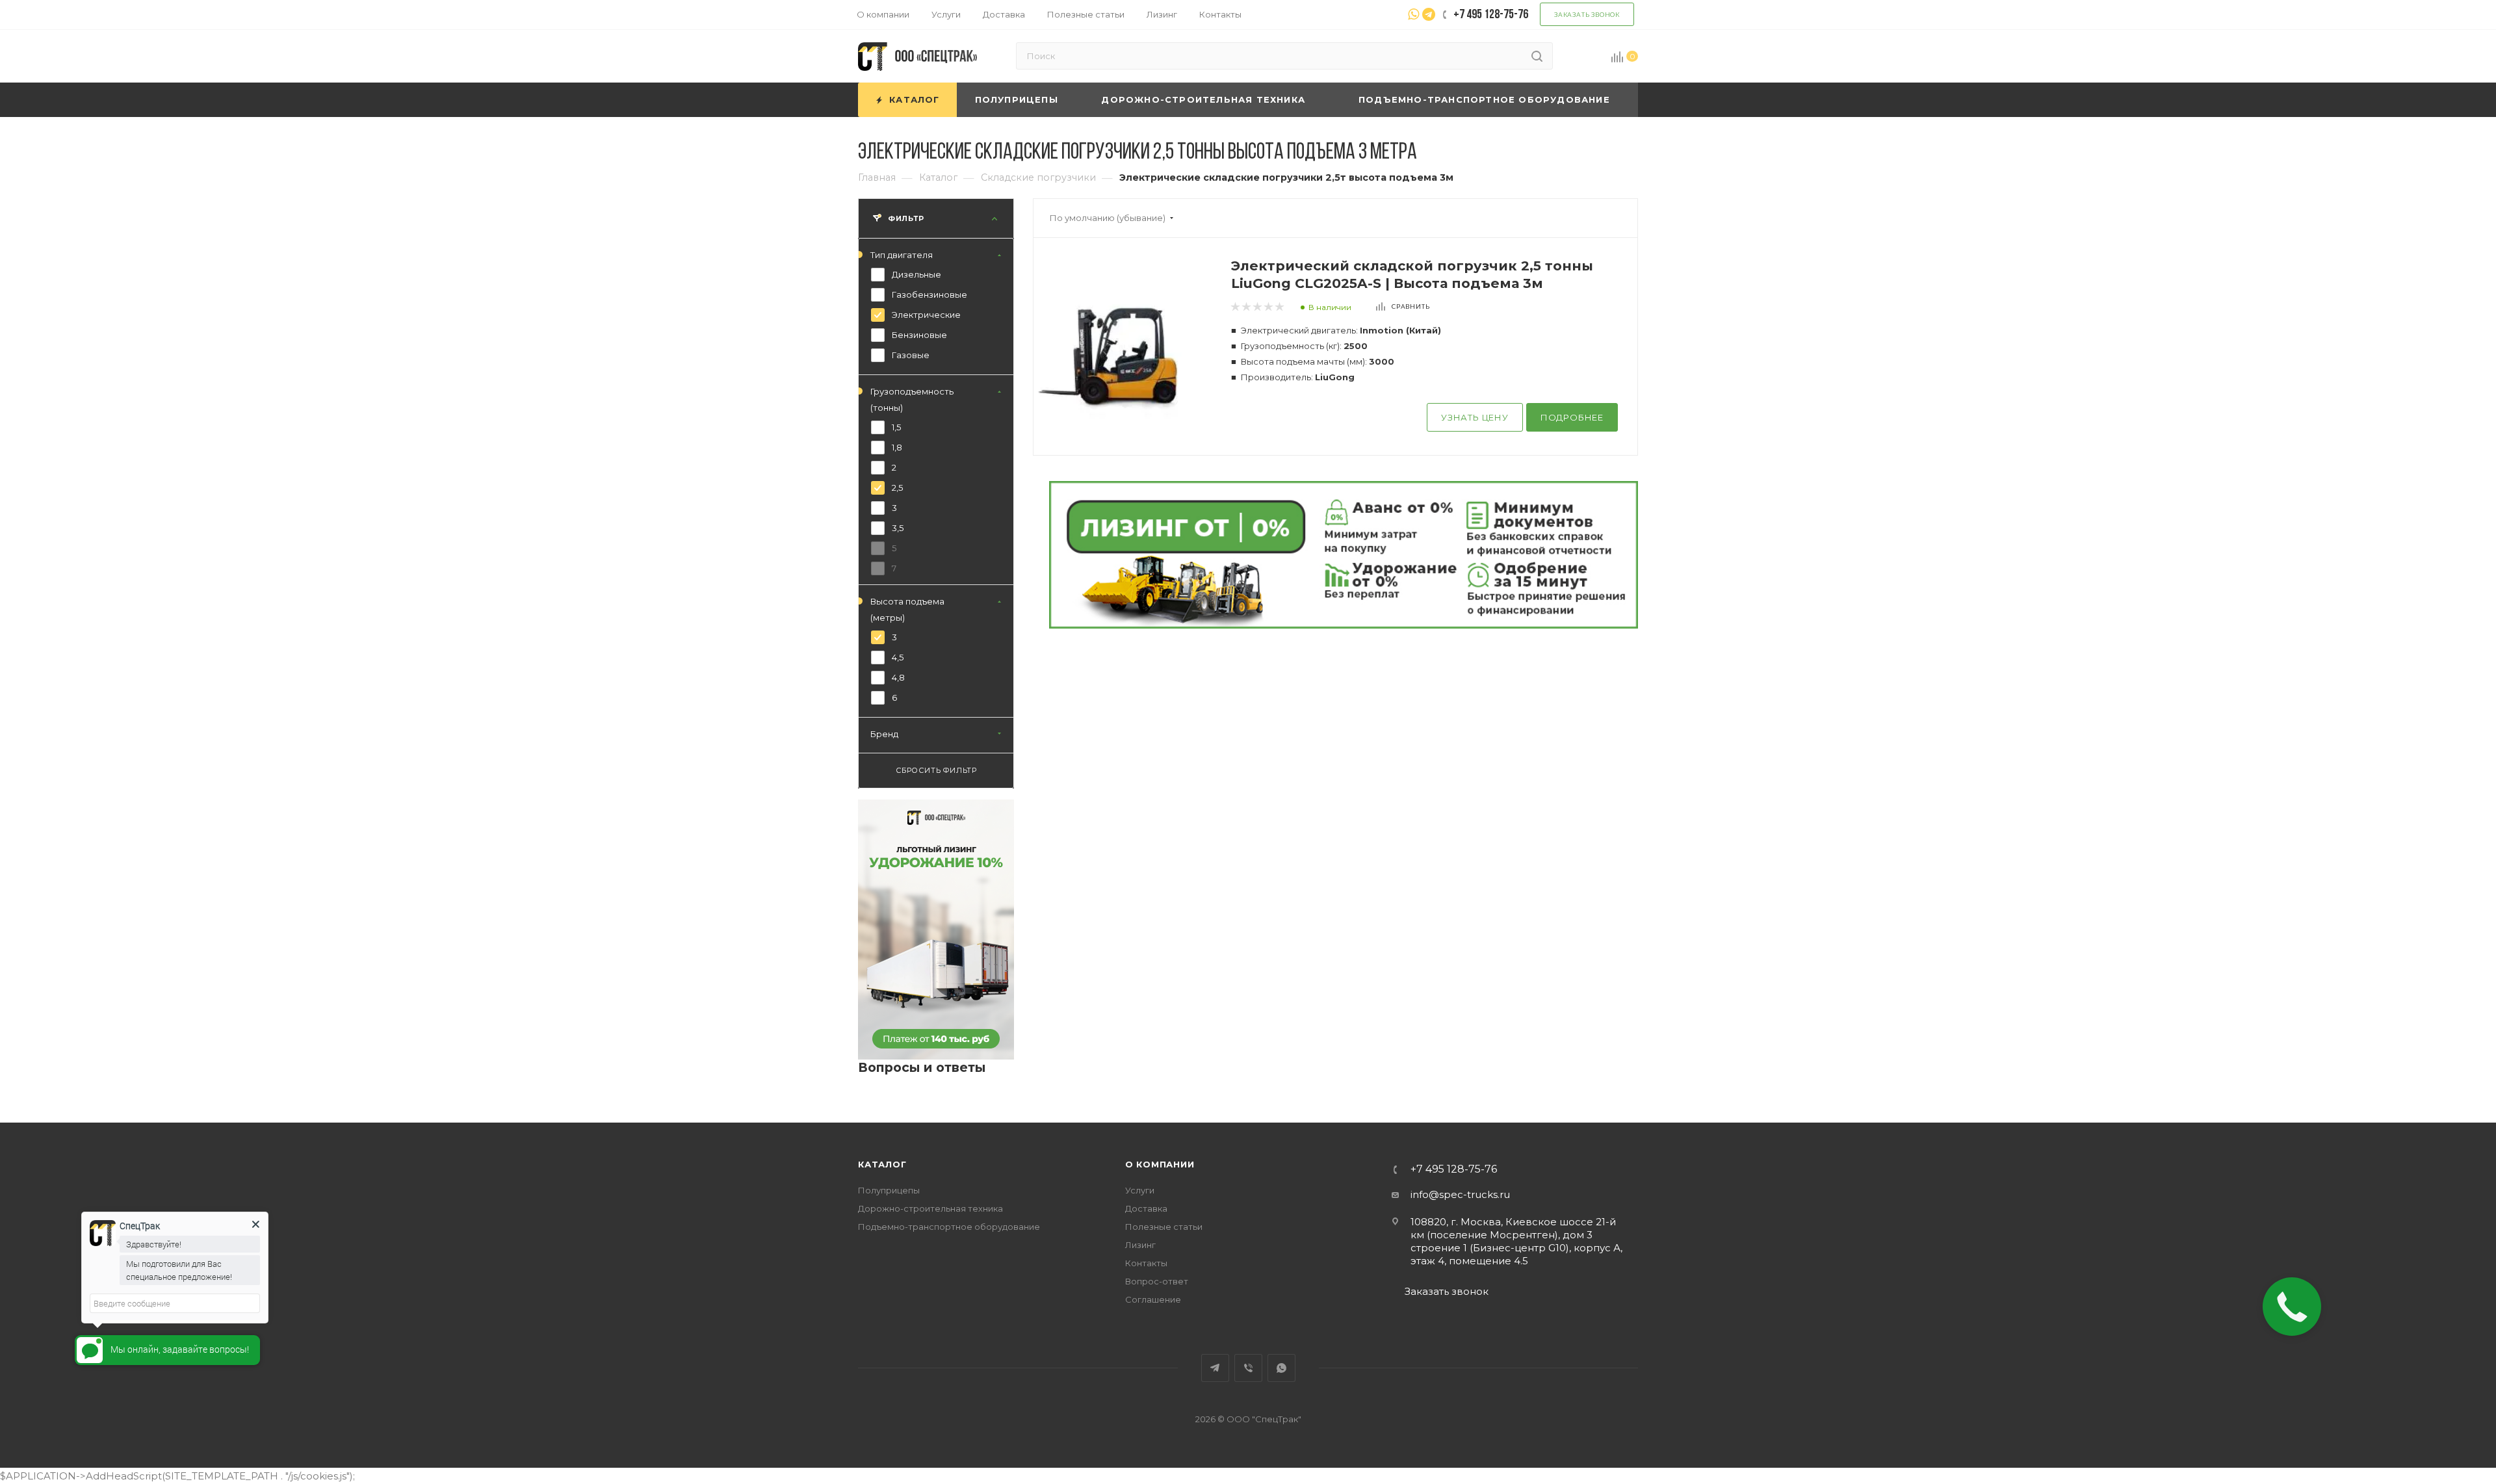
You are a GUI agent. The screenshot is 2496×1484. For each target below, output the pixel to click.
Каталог (882, 1164)
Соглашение (1153, 1299)
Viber (1248, 1368)
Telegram (1215, 1368)
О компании (1160, 1164)
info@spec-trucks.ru (1460, 1194)
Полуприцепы (889, 1190)
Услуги (1140, 1190)
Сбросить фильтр (936, 771)
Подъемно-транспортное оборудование (949, 1227)
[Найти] (1537, 56)
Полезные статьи (1164, 1227)
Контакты (1146, 1263)
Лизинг (1140, 1245)
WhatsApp (1281, 1368)
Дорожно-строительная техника (930, 1208)
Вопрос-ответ (1157, 1281)
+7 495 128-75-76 (1454, 1169)
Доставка (1146, 1208)
